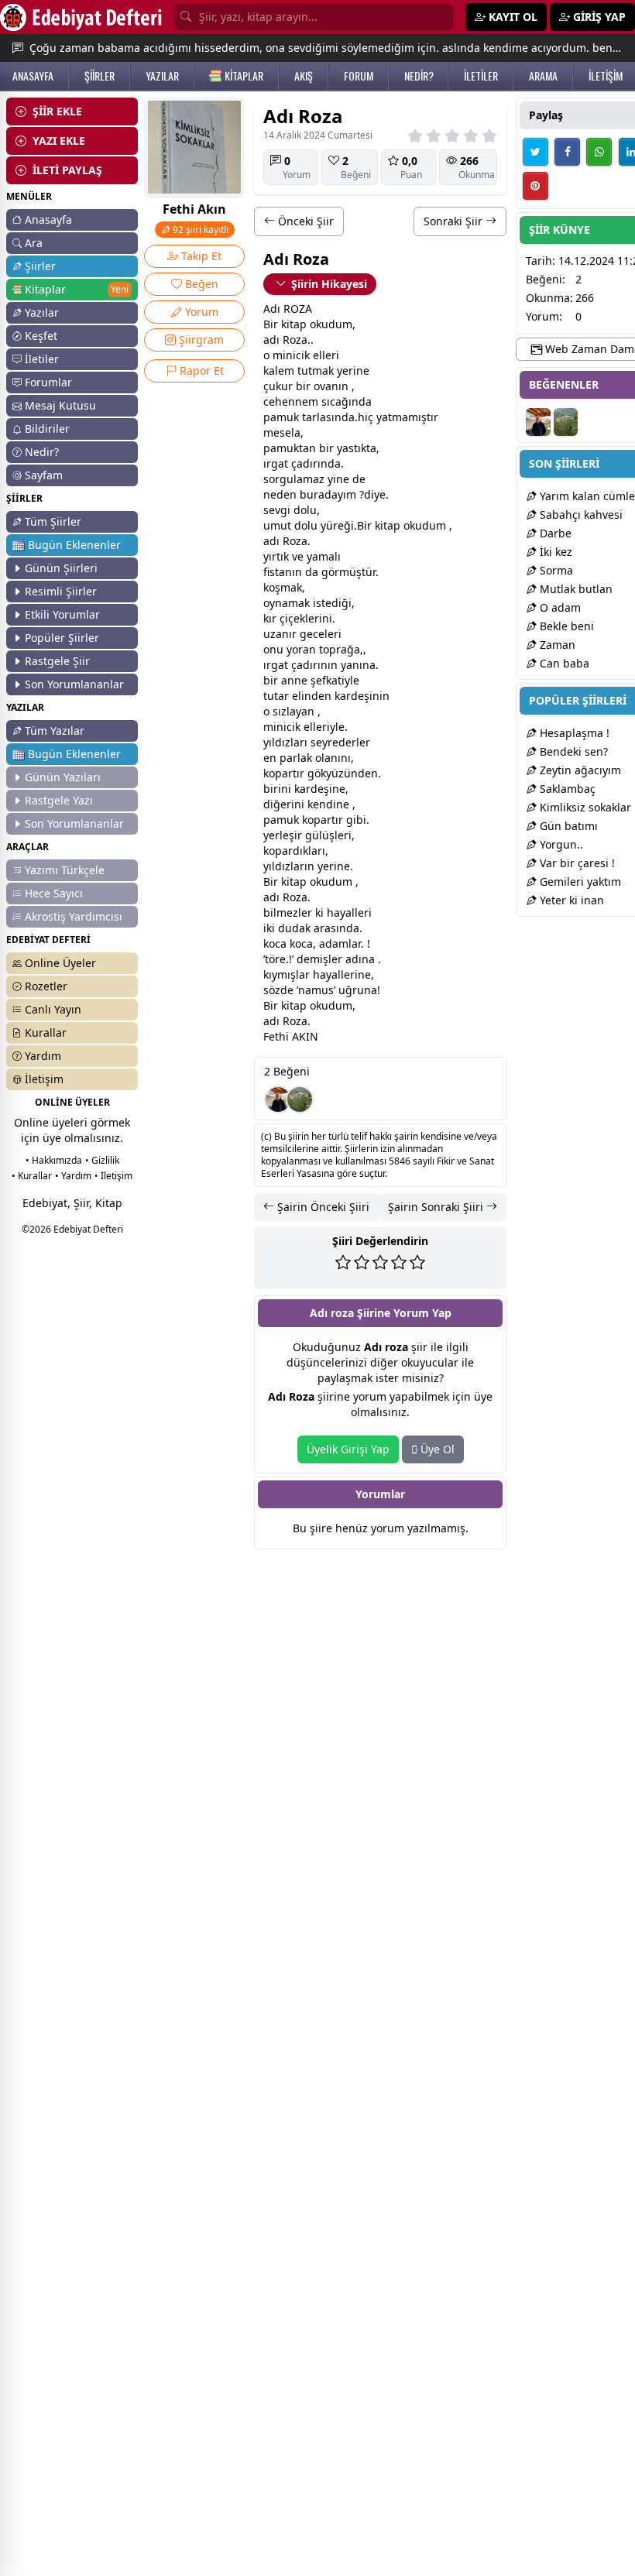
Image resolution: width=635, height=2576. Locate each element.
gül (314, 835)
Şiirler (40, 266)
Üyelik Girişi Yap (348, 1449)
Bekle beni (565, 626)
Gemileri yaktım (579, 882)
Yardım (43, 1056)
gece (312, 634)
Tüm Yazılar (55, 731)
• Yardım (73, 1176)
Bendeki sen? (572, 751)
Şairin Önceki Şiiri (322, 1207)
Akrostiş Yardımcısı (74, 916)
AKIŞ (304, 76)
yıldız (277, 742)
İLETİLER (481, 76)
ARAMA (543, 76)
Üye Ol (436, 1449)
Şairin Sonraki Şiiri (437, 1207)
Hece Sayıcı (54, 893)
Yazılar (42, 312)
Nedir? (42, 452)
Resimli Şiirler (61, 591)
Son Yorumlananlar (74, 684)
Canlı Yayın (53, 1009)
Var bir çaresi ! (576, 863)
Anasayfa (48, 220)
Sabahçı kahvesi (580, 515)
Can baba (563, 663)
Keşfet (41, 336)
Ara (34, 243)
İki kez (554, 552)
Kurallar (46, 1032)
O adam (559, 607)
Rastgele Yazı (59, 800)
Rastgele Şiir (57, 661)
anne (294, 680)
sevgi (277, 510)
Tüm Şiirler (53, 521)
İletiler (42, 359)
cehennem (291, 401)
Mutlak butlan (575, 589)
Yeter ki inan (570, 900)
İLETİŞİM (606, 76)
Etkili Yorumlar (62, 614)
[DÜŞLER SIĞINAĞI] (278, 1099)
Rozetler (46, 986)
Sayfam (44, 475)
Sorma (555, 570)
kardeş (352, 696)
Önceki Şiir (304, 221)
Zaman (556, 645)
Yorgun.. (560, 844)
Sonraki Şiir (455, 221)
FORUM (359, 76)
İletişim (44, 1079)
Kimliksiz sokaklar (584, 807)
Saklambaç (566, 789)
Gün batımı (567, 826)
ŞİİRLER (100, 76)
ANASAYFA (33, 76)
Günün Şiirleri (61, 568)
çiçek (292, 618)
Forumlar (48, 382)
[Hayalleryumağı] (300, 1099)
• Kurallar (32, 1176)
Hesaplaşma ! (573, 733)
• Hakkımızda (54, 1160)
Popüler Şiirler (62, 638)
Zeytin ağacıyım (579, 770)
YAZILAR (162, 76)
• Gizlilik (102, 1160)
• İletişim (113, 1176)
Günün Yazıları (63, 777)
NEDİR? (419, 76)
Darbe (554, 533)
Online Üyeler (60, 963)
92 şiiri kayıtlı (199, 230)
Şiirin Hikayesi (329, 284)
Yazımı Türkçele (65, 870)
